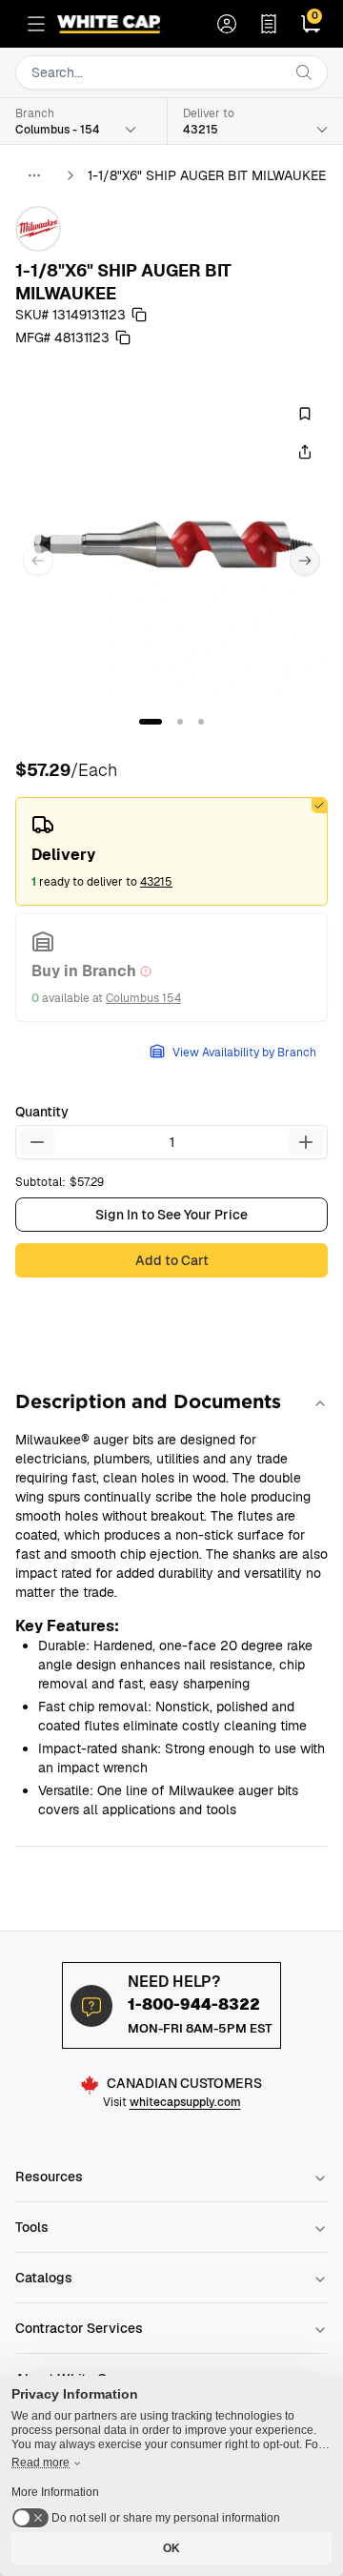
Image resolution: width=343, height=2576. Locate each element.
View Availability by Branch (244, 1053)
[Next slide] (305, 561)
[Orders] (269, 24)
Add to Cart (172, 1260)
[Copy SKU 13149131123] (139, 315)
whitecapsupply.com (185, 2102)
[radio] (171, 851)
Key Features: (67, 1626)
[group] (171, 545)
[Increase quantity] (306, 1142)
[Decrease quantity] (37, 1142)
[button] (151, 722)
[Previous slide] (38, 561)
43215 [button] (156, 882)
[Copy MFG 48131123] (123, 337)
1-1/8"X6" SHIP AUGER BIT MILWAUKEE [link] (207, 175)
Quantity (42, 1112)
